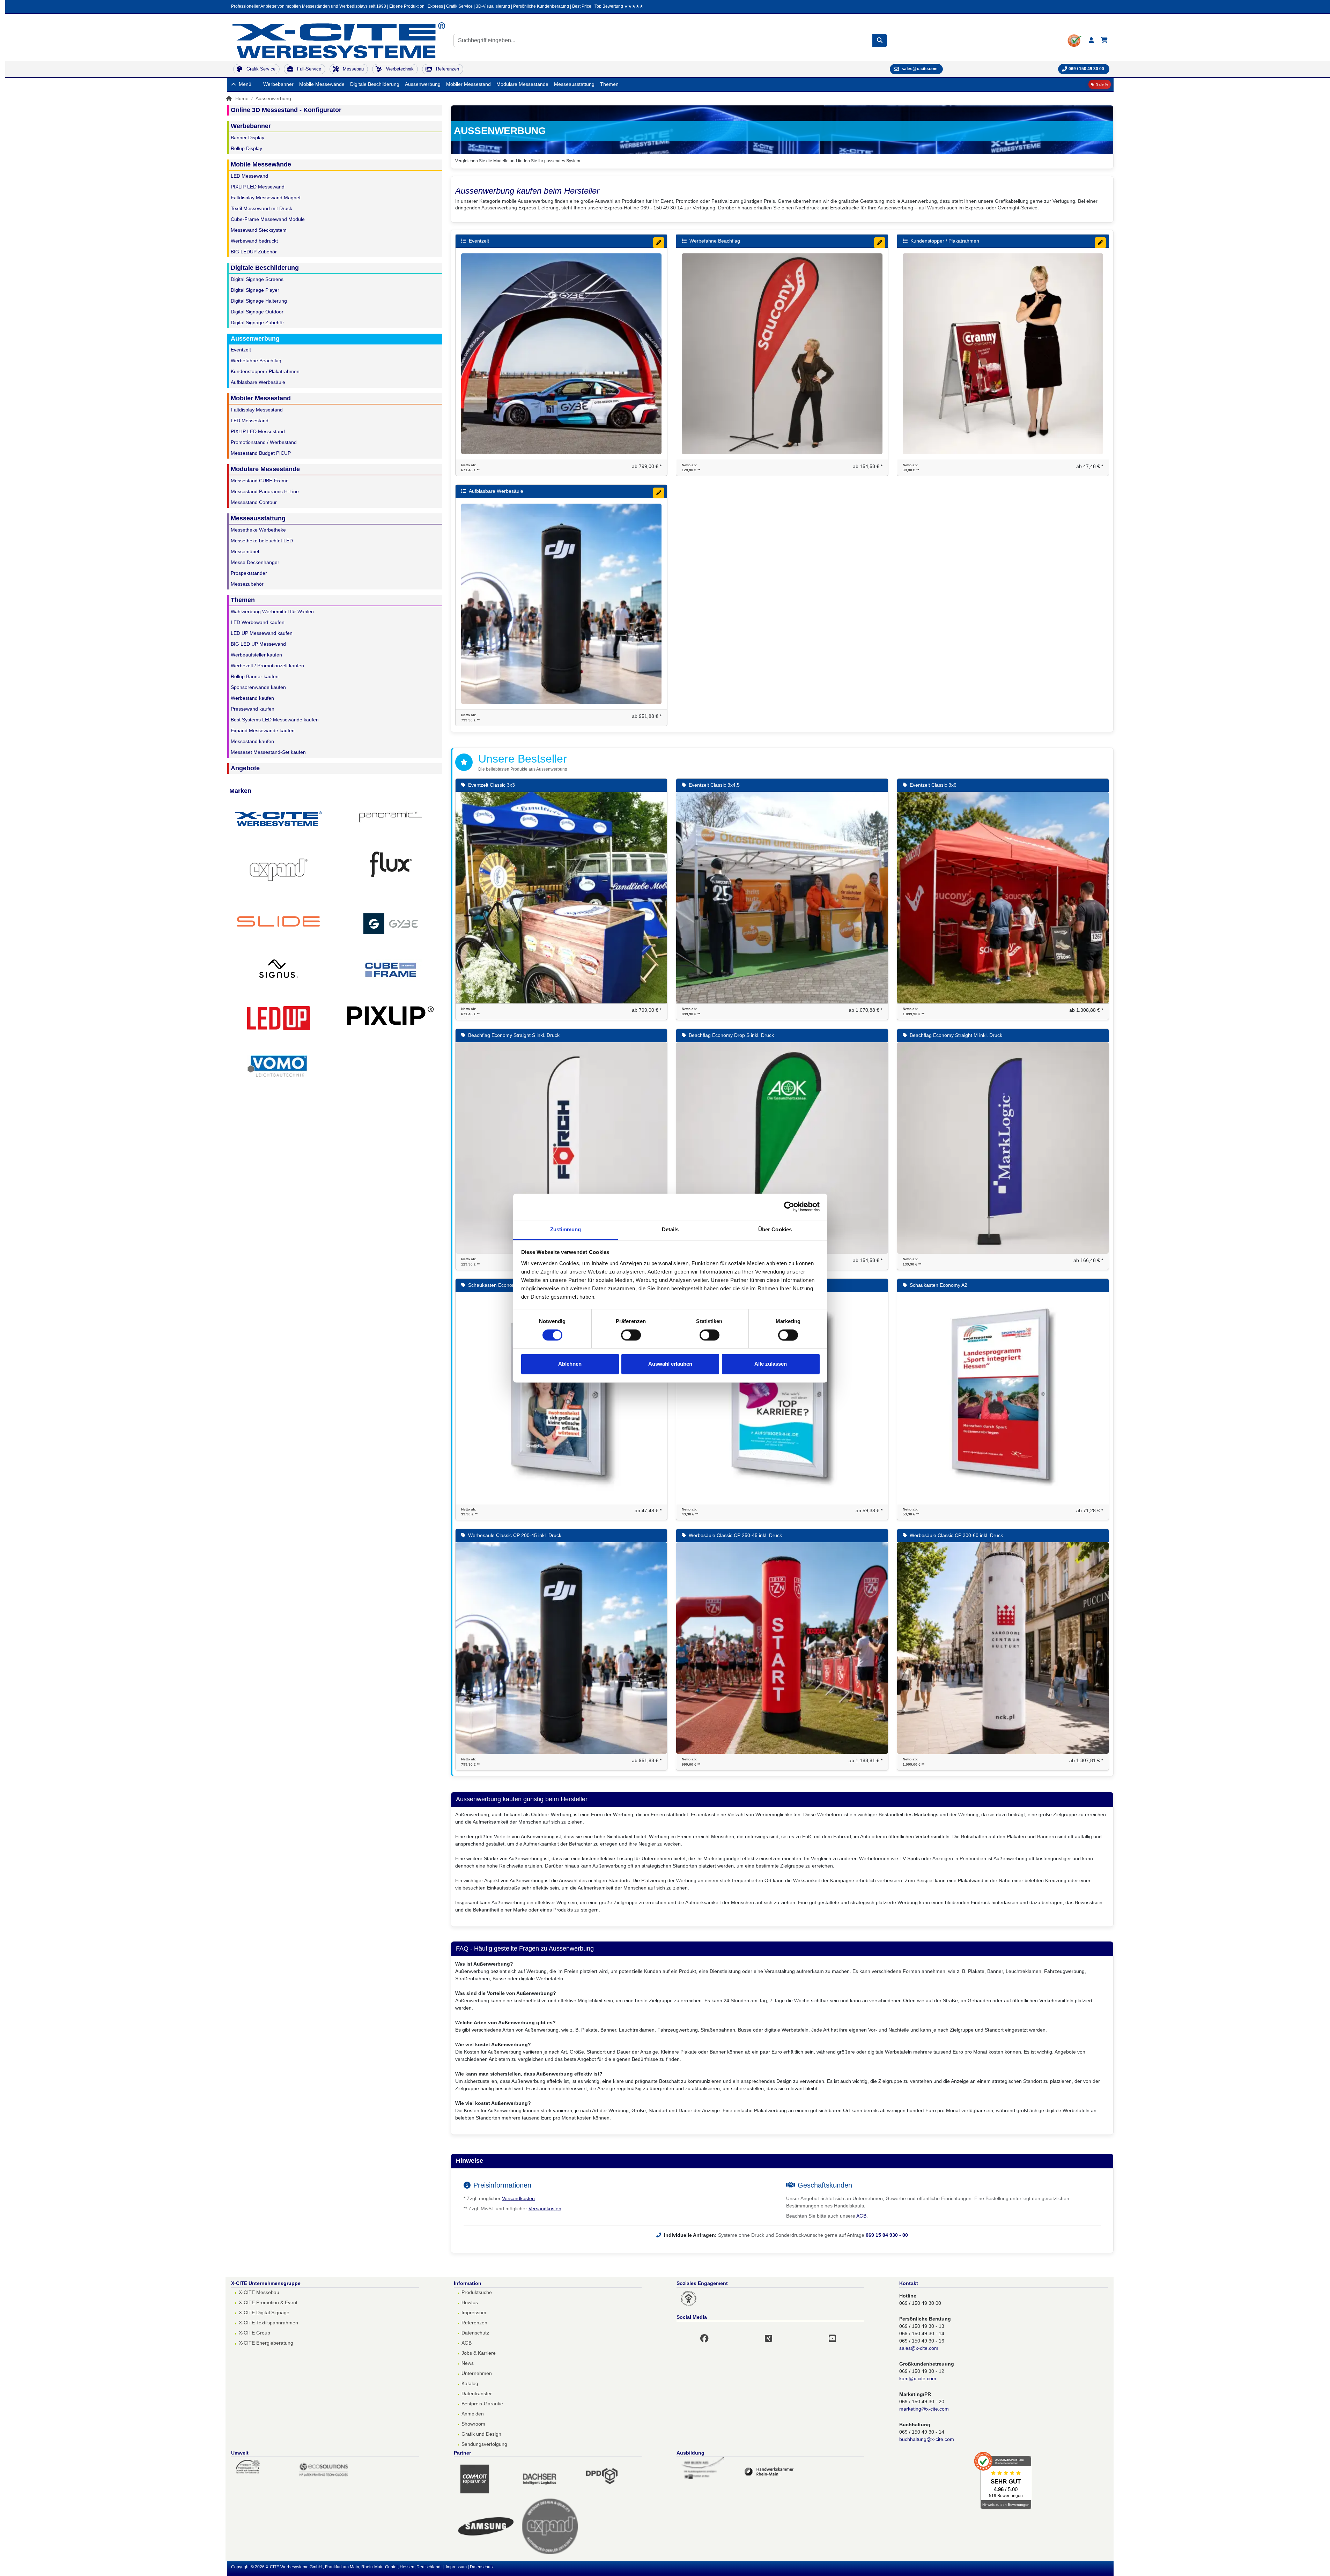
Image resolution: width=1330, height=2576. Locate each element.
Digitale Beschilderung (375, 84)
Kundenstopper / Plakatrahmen (265, 371)
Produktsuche (477, 2292)
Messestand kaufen (252, 741)
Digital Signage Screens (257, 279)
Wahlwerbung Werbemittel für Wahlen (272, 611)
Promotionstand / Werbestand (264, 442)
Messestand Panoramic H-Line (265, 491)
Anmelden (473, 2414)
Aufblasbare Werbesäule (258, 382)
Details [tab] (670, 1229)
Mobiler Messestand (468, 84)
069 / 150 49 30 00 (1086, 69)
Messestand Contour (254, 502)
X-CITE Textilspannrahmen (268, 2323)
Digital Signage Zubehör (257, 322)
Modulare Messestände (522, 84)
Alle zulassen (771, 1364)
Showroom (473, 2424)
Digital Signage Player (255, 290)
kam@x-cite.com (918, 2378)
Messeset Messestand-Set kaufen (268, 752)
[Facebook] (709, 2334)
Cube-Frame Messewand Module (268, 219)
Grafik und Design (481, 2434)
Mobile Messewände (322, 84)
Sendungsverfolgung (484, 2444)
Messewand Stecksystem (259, 230)
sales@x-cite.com (919, 2348)
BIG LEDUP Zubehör (254, 252)
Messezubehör (247, 584)
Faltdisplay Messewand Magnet (266, 198)
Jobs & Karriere (479, 2353)
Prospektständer (249, 573)
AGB (861, 2216)
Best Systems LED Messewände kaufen (275, 720)
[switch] (631, 1335)
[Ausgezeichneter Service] (1075, 40)
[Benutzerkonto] (1091, 40)
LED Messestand (250, 421)
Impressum (474, 2313)
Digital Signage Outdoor (257, 312)
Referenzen (474, 2323)
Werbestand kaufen (252, 698)
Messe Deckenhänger (255, 562)
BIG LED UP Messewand (258, 644)
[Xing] (773, 2334)
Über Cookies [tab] (775, 1229)
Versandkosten (518, 2198)
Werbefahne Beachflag (256, 361)
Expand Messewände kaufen (263, 730)
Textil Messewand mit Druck (261, 208)
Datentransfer (477, 2393)
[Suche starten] (880, 40)
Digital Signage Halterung (259, 301)
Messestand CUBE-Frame (260, 481)
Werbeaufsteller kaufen (256, 655)
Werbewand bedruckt (254, 241)
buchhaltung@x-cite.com (927, 2439)
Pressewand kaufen (253, 709)
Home (241, 98)
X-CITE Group (254, 2333)
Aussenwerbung (423, 84)
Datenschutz (475, 2333)
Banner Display (247, 138)
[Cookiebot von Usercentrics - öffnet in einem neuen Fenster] (789, 1207)
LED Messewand (249, 176)
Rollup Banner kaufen (255, 676)
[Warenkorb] (1104, 40)
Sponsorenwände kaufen (258, 687)
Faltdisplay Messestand (257, 410)
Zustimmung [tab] (566, 1229)
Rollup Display (246, 148)
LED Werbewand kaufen (258, 622)
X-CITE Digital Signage (264, 2313)
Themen (609, 84)
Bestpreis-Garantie (482, 2404)
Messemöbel (245, 551)
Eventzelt (241, 350)
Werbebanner (278, 84)
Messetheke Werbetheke (258, 530)
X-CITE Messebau (259, 2292)
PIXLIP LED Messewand (258, 187)
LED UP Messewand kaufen (262, 633)
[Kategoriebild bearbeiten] (659, 243)
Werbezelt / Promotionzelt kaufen (267, 666)
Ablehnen (570, 1364)
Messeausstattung (574, 84)
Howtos (470, 2302)
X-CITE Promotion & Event (268, 2302)
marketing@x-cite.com (924, 2409)
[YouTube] (837, 2334)
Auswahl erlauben (670, 1364)
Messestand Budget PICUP (261, 453)
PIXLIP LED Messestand (258, 431)
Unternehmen (477, 2373)
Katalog (470, 2383)
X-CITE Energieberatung (266, 2343)
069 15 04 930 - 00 (887, 2235)
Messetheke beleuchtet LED (262, 541)
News (468, 2363)
